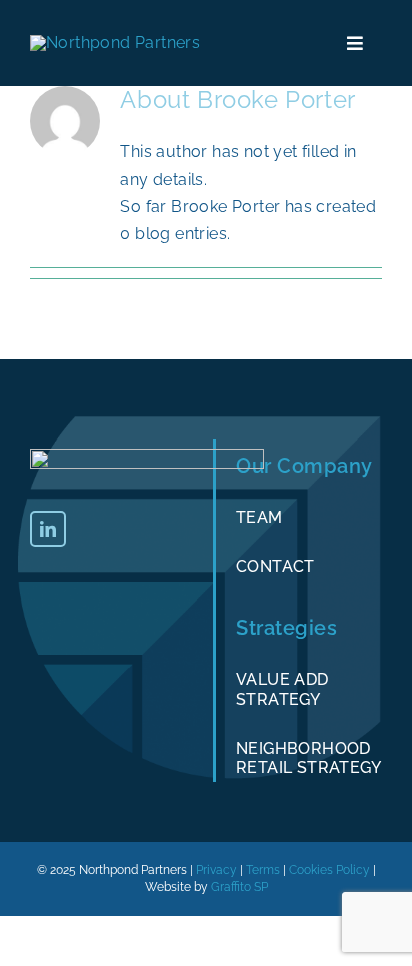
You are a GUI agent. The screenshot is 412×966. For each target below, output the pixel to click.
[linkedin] (48, 529)
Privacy (216, 870)
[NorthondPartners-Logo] (115, 42)
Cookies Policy (329, 870)
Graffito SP (239, 887)
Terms (263, 870)
